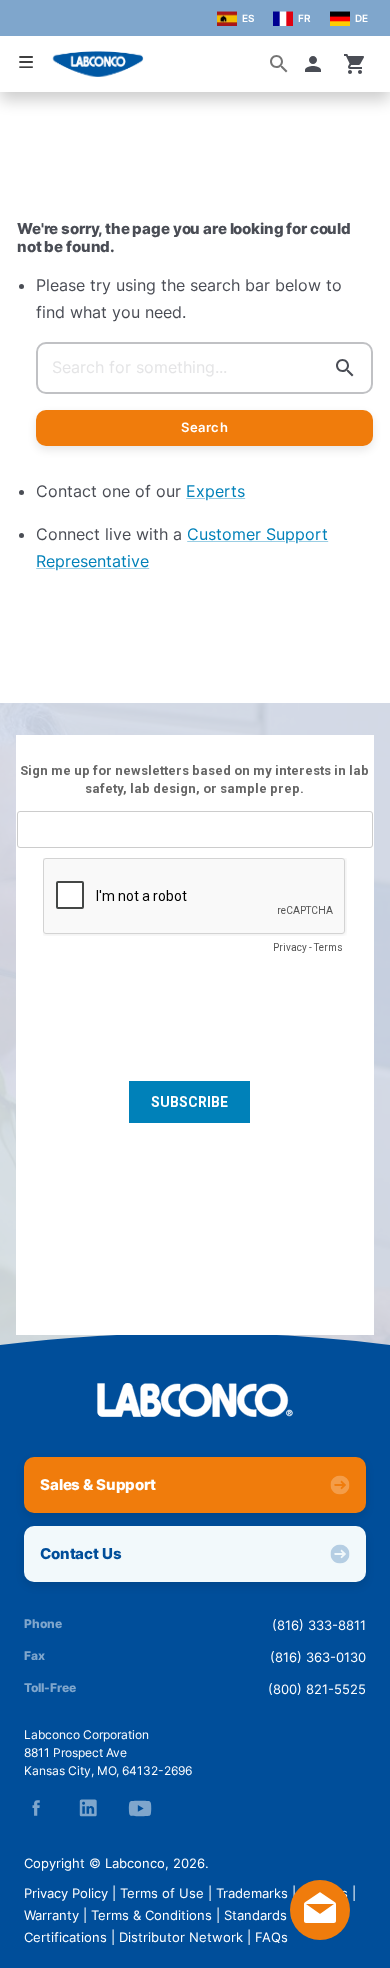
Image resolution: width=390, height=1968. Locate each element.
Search (204, 427)
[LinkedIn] (88, 1808)
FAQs (271, 1937)
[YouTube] (140, 1808)
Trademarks (252, 1893)
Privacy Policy (66, 1893)
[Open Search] (279, 64)
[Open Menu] (26, 62)
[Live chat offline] (320, 1934)
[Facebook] (36, 1808)
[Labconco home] (195, 1400)
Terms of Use (162, 1893)
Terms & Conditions (151, 1915)
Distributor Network (181, 1937)
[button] (317, 64)
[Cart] (355, 64)
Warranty (51, 1915)
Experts (215, 491)
